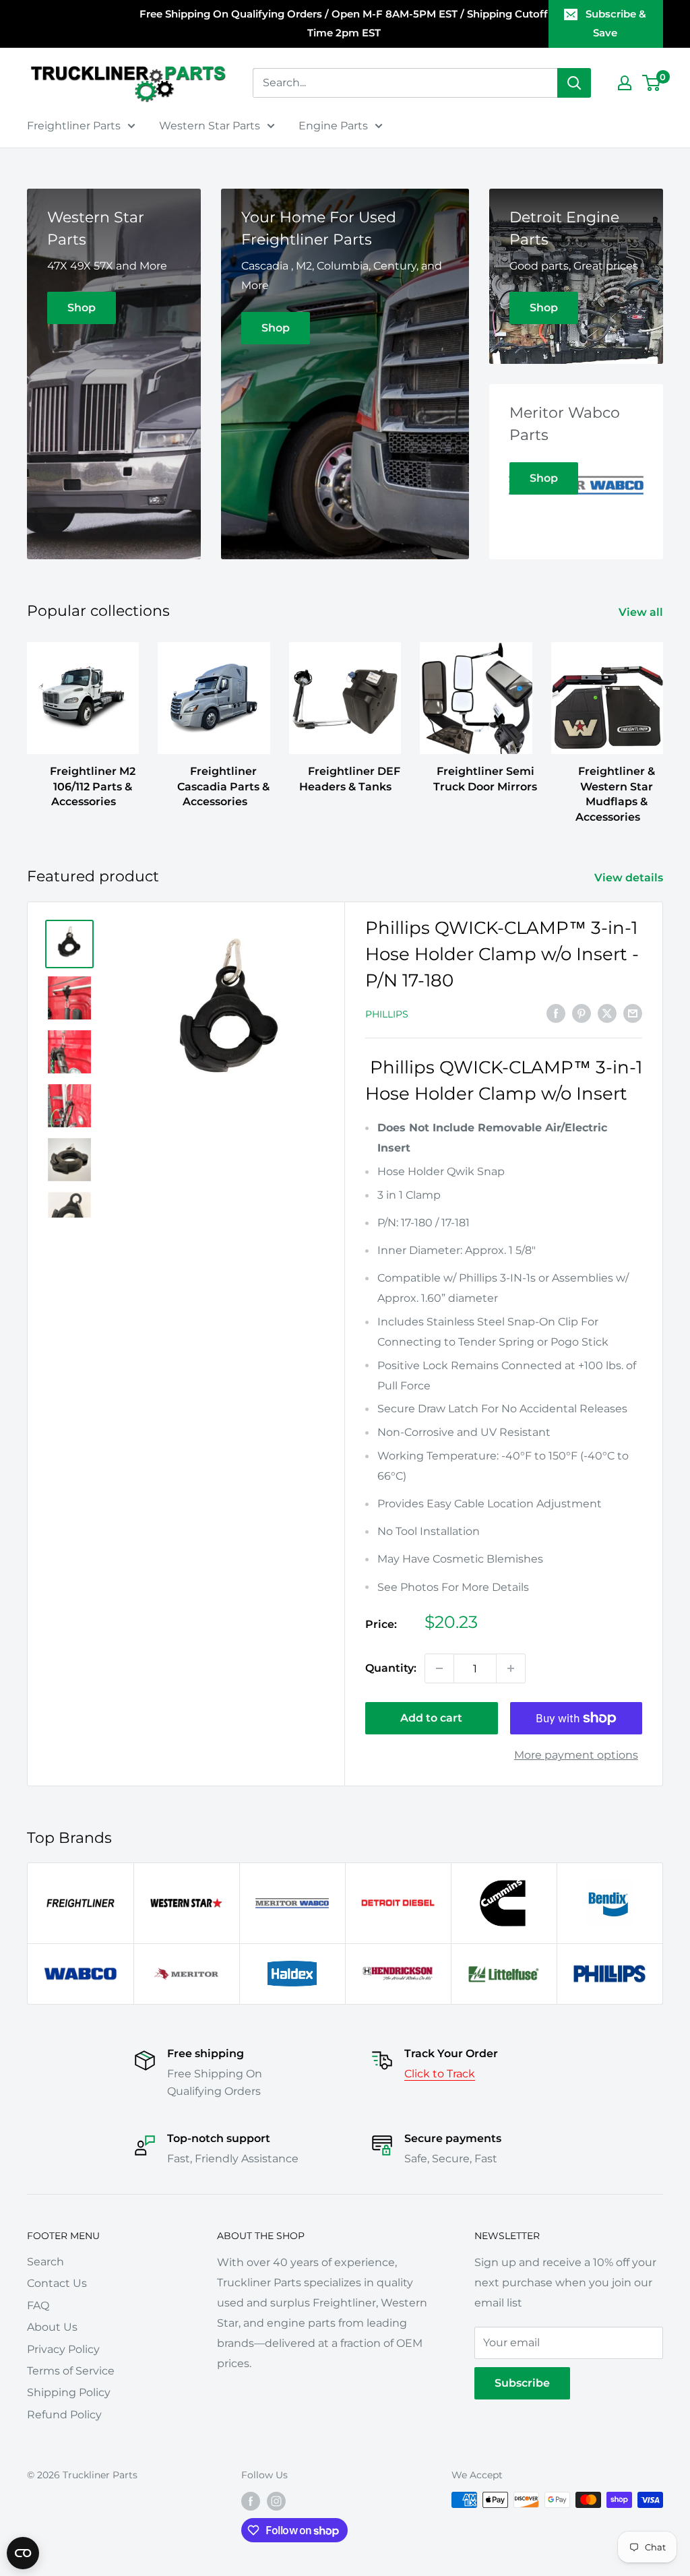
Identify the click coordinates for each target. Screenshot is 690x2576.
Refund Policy (64, 2415)
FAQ (38, 2305)
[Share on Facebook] (556, 1013)
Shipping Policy (69, 2392)
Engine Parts (333, 126)
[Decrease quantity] (439, 1668)
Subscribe (522, 2383)
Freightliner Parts (74, 126)
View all (642, 612)
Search (45, 2262)
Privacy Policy (63, 2349)
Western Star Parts (210, 126)
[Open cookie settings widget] (23, 2553)
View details (630, 878)
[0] (652, 83)
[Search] (574, 83)
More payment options (576, 1755)
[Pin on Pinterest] (582, 1013)
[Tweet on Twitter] (607, 1013)
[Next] (663, 720)
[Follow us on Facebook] (251, 2501)
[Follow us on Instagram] (276, 2501)
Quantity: (391, 1668)
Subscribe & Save (616, 23)
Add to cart (431, 1718)
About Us (52, 2327)
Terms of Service (71, 2371)
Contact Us (57, 2283)
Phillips (387, 1014)
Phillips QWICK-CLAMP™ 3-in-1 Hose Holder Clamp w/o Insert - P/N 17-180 (502, 954)
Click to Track (440, 2074)
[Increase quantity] (511, 1668)
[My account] (625, 83)
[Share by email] (633, 1013)
